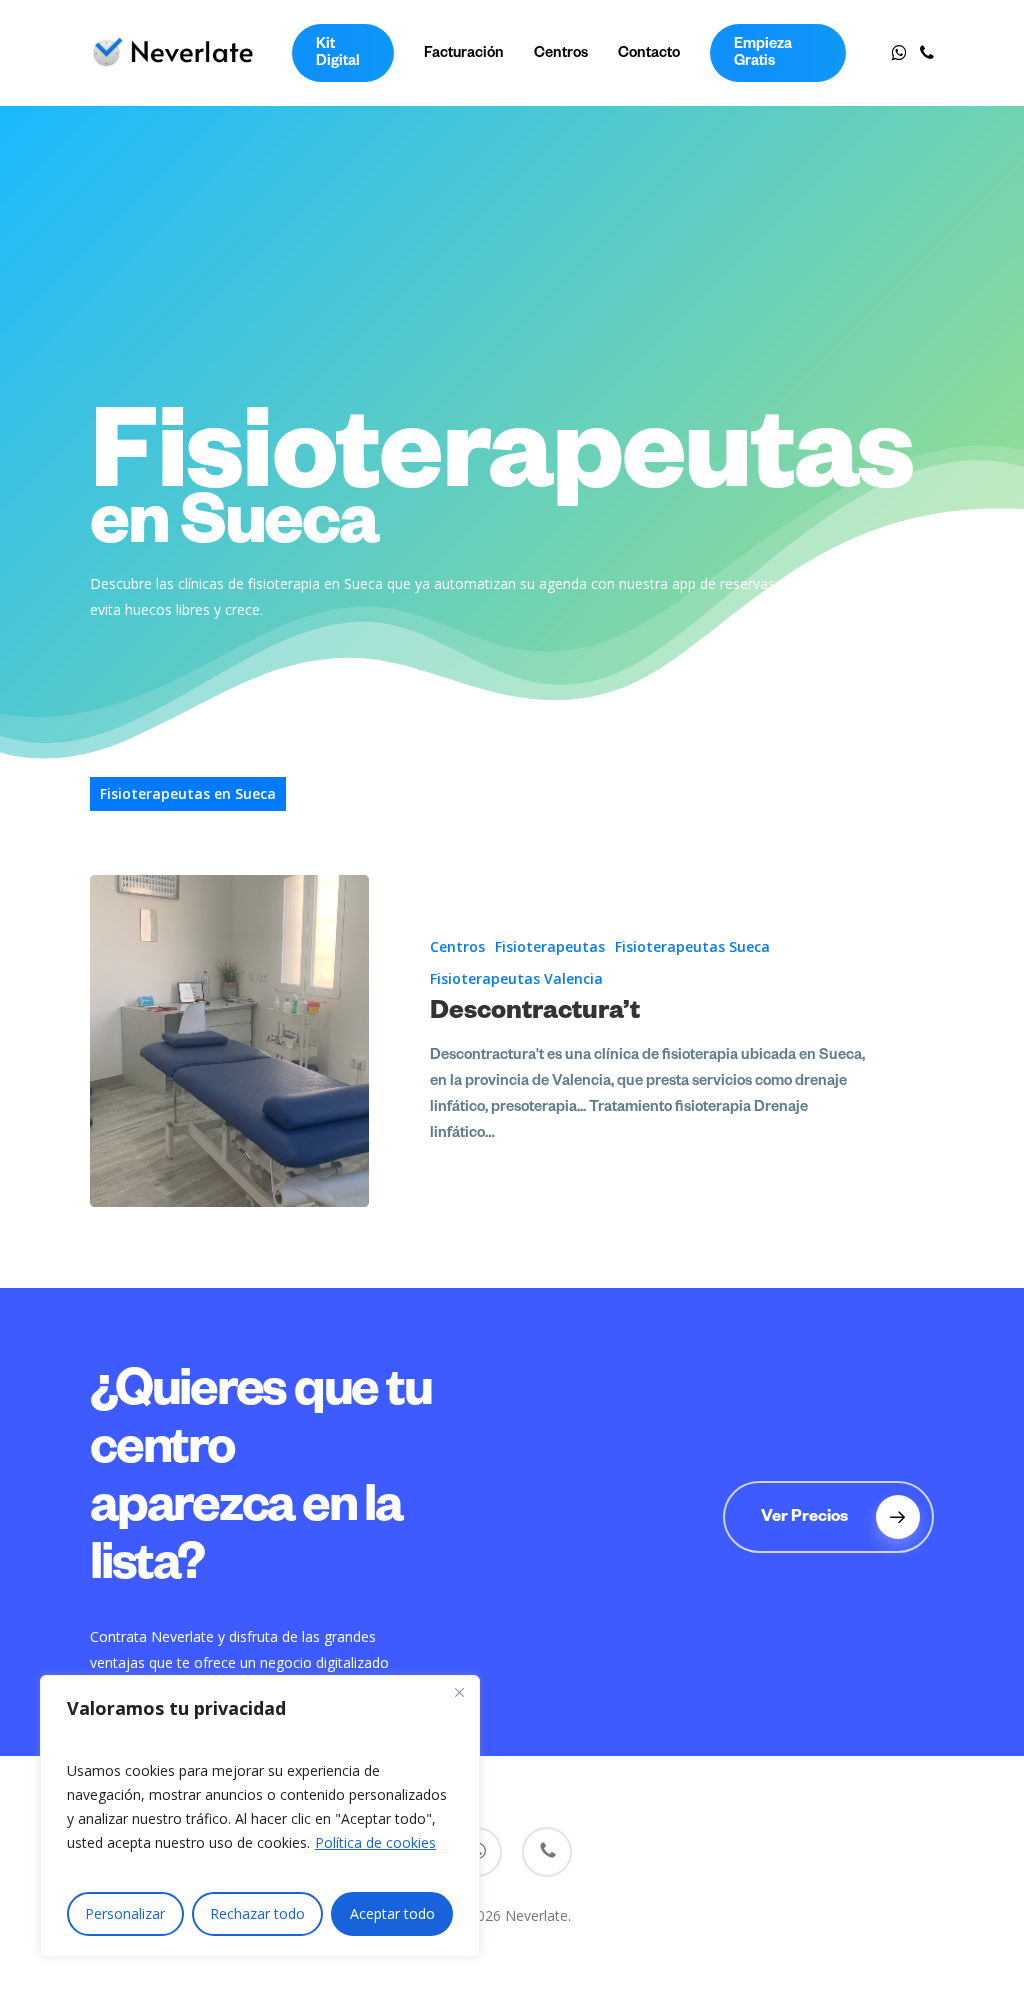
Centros (457, 946)
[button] (828, 1517)
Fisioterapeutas (550, 946)
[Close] (459, 1692)
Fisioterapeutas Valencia (516, 978)
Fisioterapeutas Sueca (692, 946)
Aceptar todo (392, 1913)
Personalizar (125, 1913)
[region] (260, 1816)
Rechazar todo (257, 1913)
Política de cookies (375, 1842)
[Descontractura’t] (229, 1041)
